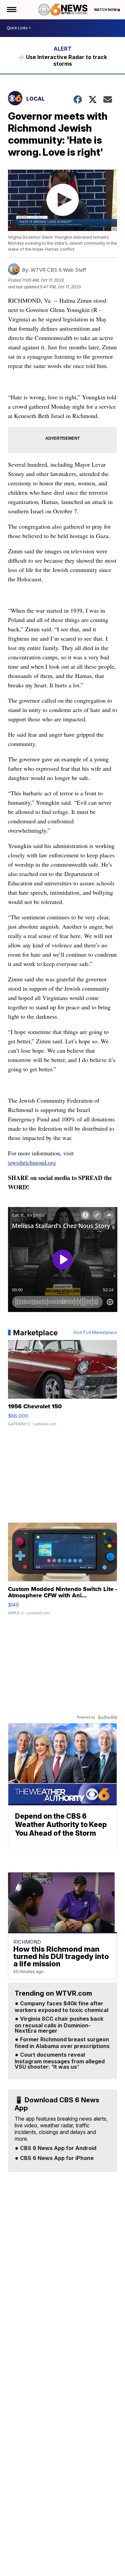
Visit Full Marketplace (95, 1333)
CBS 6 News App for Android (57, 2148)
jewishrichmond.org (32, 1162)
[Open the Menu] (11, 10)
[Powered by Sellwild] (107, 1717)
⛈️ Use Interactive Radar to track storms (62, 60)
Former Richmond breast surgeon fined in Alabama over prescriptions (62, 2043)
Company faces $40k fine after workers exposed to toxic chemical (61, 2007)
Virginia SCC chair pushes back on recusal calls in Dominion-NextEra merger (59, 2025)
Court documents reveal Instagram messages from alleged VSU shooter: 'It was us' (60, 2061)
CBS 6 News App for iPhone (56, 2158)
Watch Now (106, 10)
